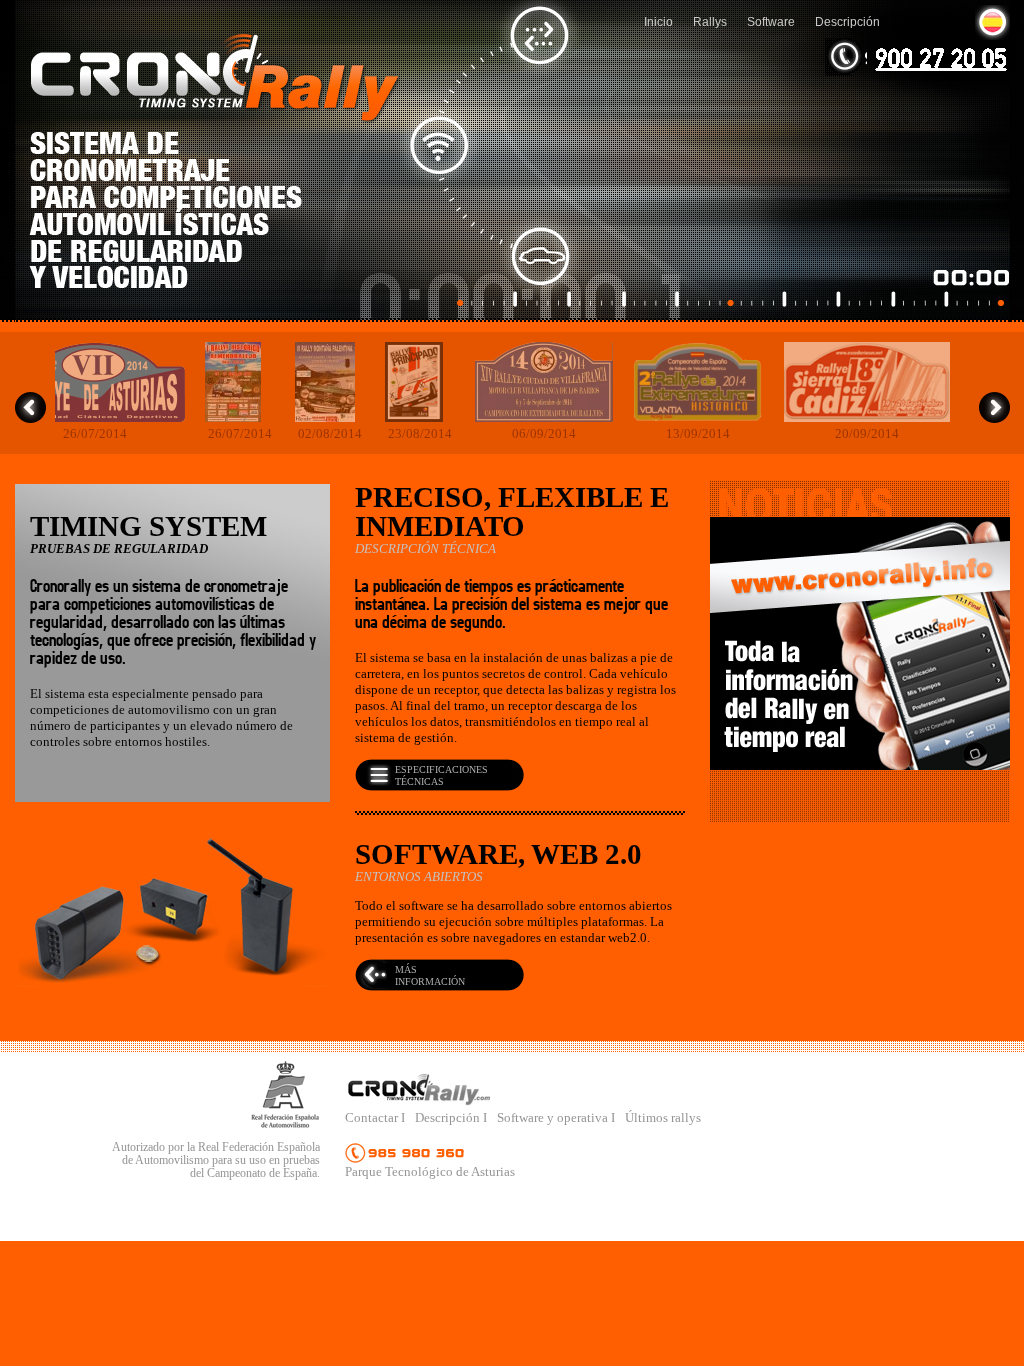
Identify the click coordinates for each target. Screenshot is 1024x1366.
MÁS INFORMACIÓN (430, 975)
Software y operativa (554, 1117)
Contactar (373, 1117)
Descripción (847, 21)
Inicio (658, 21)
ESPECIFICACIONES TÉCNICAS (441, 775)
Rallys (710, 21)
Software (771, 21)
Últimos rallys (663, 1117)
